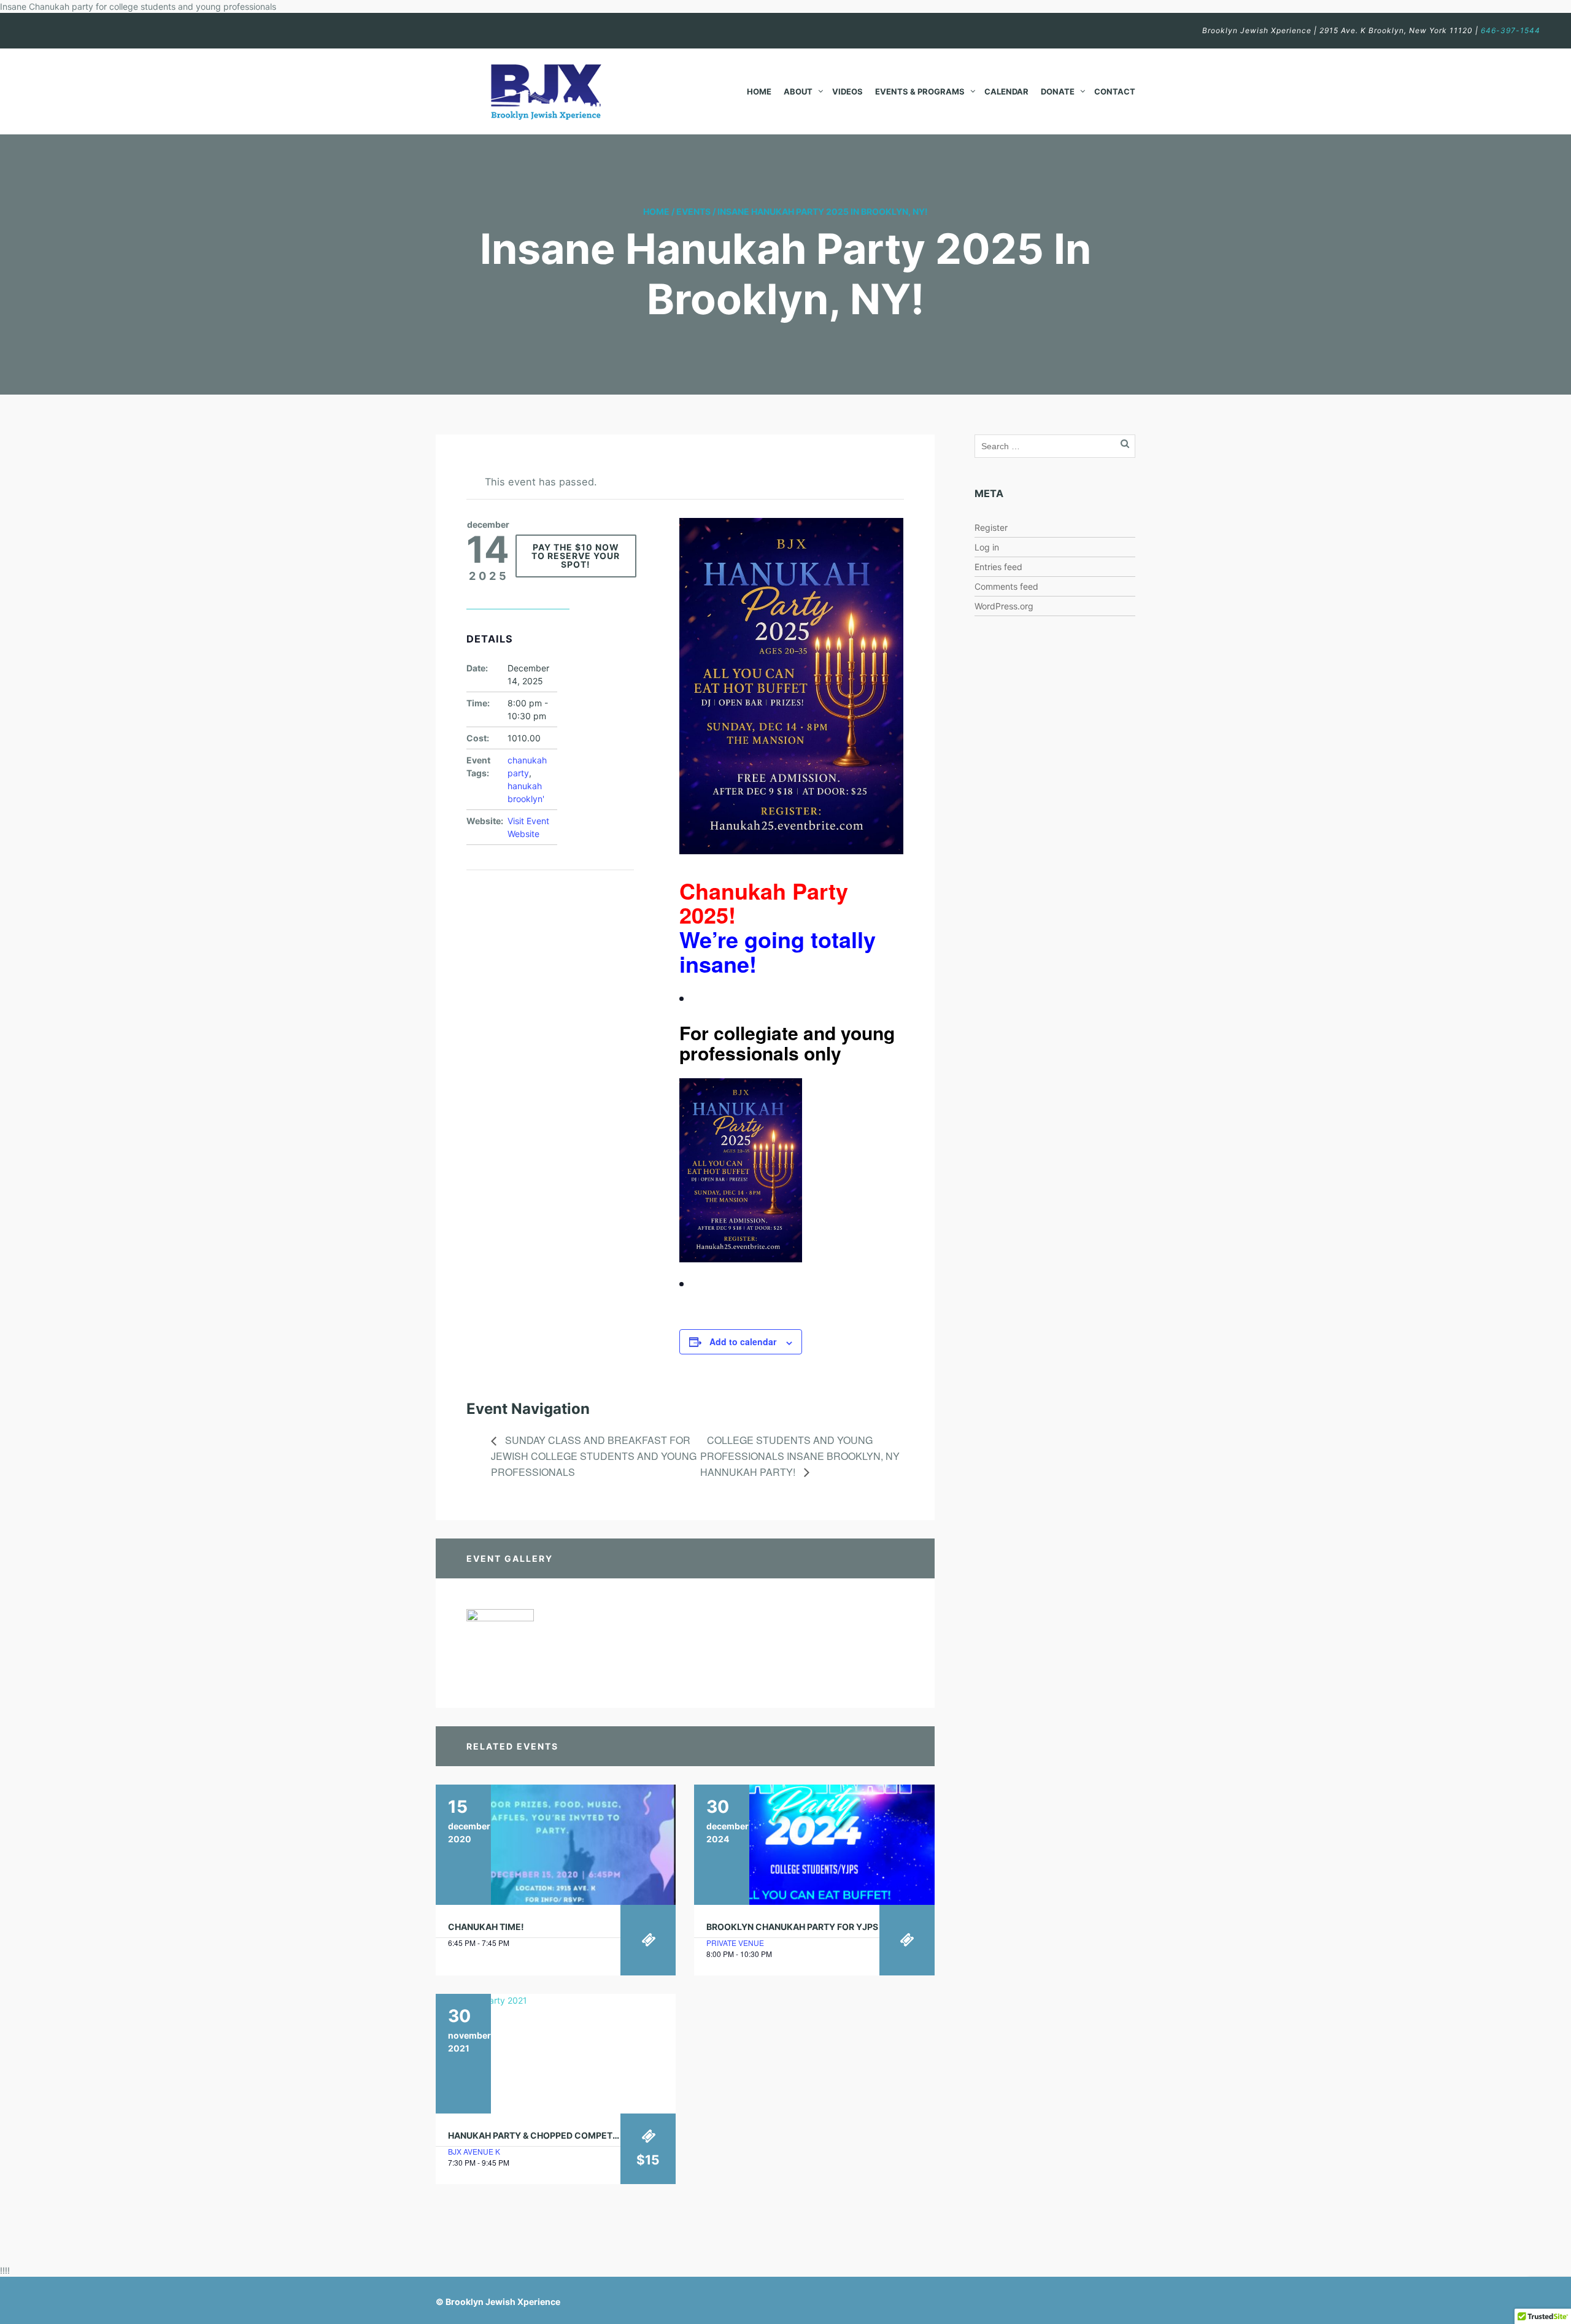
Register (991, 527)
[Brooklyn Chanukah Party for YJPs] (814, 1845)
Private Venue (735, 1943)
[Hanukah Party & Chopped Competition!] (556, 2054)
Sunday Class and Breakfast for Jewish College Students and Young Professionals (594, 1456)
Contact (1115, 91)
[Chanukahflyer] (500, 1642)
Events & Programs (920, 91)
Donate (1058, 91)
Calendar (1006, 91)
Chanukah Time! (486, 1927)
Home (759, 91)
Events (693, 211)
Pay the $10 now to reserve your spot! (576, 556)
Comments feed (1006, 586)
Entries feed (998, 567)
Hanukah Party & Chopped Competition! (543, 2135)
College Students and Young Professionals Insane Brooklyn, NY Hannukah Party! (800, 1456)
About (798, 91)
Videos (847, 91)
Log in (987, 547)
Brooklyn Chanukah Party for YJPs (792, 1927)
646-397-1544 (1511, 30)
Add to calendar (743, 1342)
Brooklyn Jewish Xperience (503, 2302)
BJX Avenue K (474, 2151)
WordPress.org (1004, 606)
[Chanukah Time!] (556, 1845)
